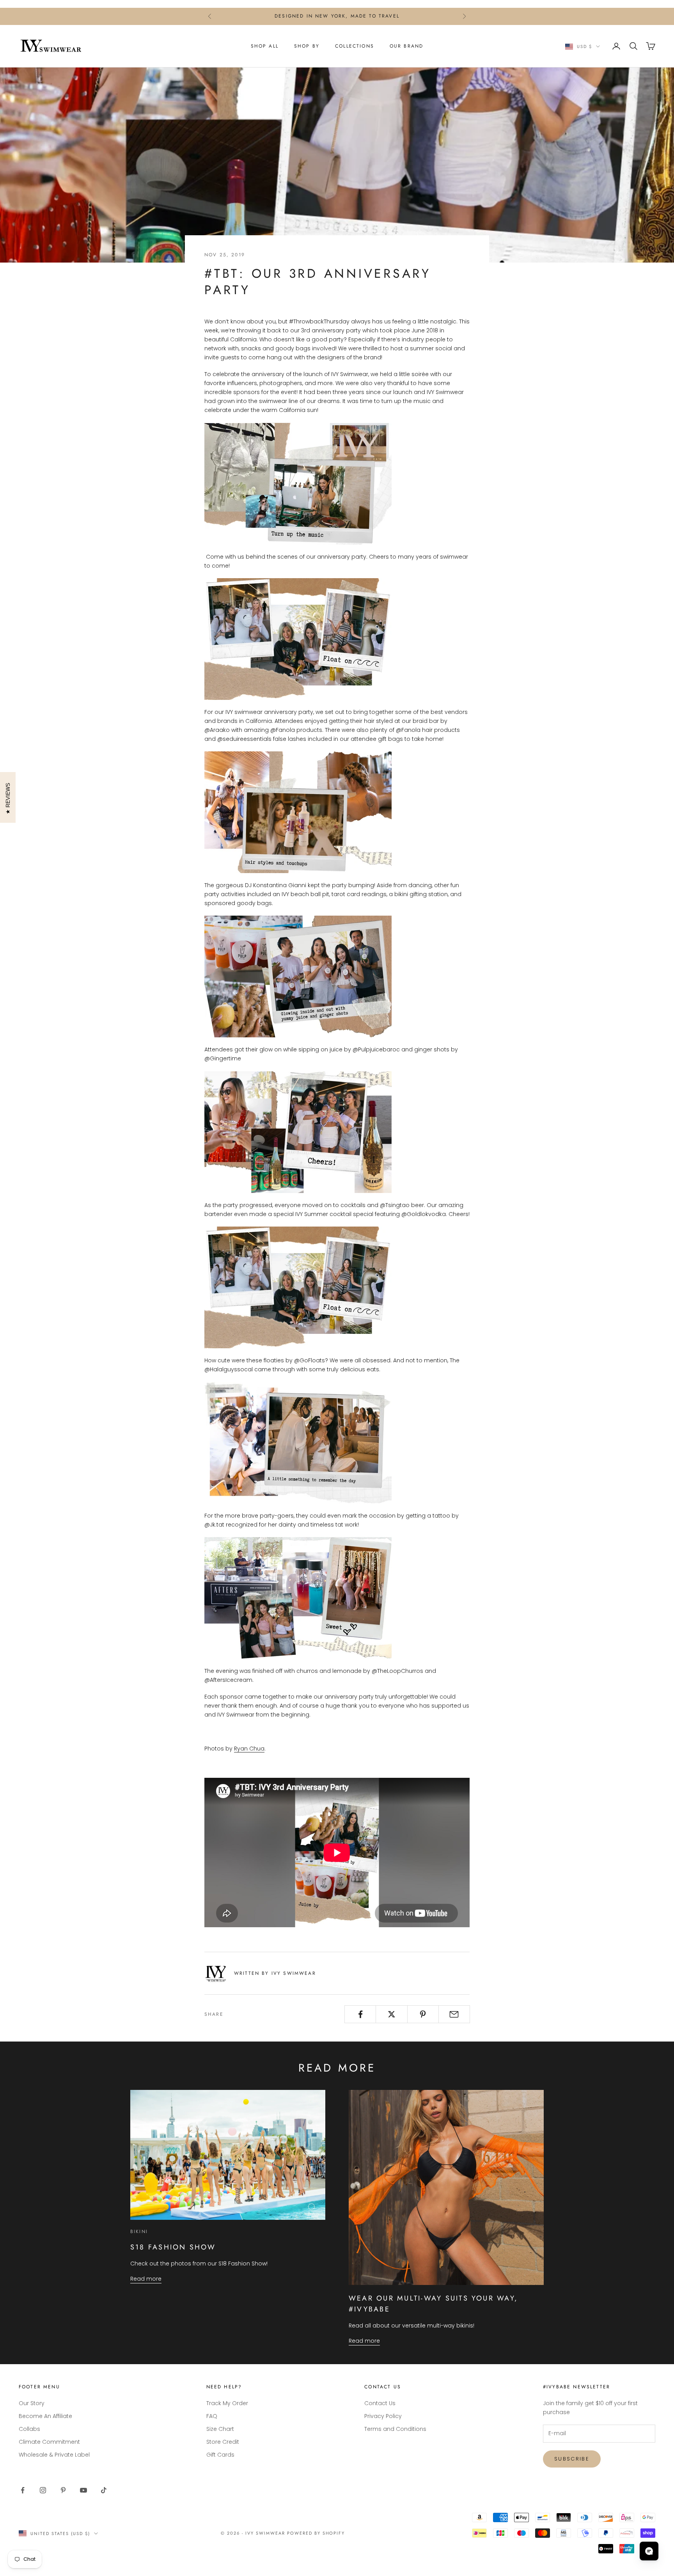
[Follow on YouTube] (83, 2490)
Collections (355, 46)
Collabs (29, 2429)
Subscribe (572, 2459)
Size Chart (220, 2429)
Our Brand (406, 46)
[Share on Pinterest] (423, 2014)
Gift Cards (220, 2455)
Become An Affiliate (45, 2416)
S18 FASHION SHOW (173, 2247)
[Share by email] (454, 2014)
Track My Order (227, 2403)
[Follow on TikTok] (104, 2490)
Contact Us (380, 2403)
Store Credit (223, 2442)
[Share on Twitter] (391, 2014)
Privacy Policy (383, 2416)
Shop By (307, 46)
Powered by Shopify (316, 2533)
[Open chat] (649, 2551)
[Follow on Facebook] (23, 2490)
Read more (146, 2279)
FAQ (212, 2416)
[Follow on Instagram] (43, 2490)
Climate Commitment (49, 2442)
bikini (139, 2232)
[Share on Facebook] (360, 2014)
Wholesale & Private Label (54, 2455)
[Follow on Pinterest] (63, 2490)
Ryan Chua (249, 1749)
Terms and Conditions (395, 2429)
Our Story (32, 2403)
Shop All (265, 46)
